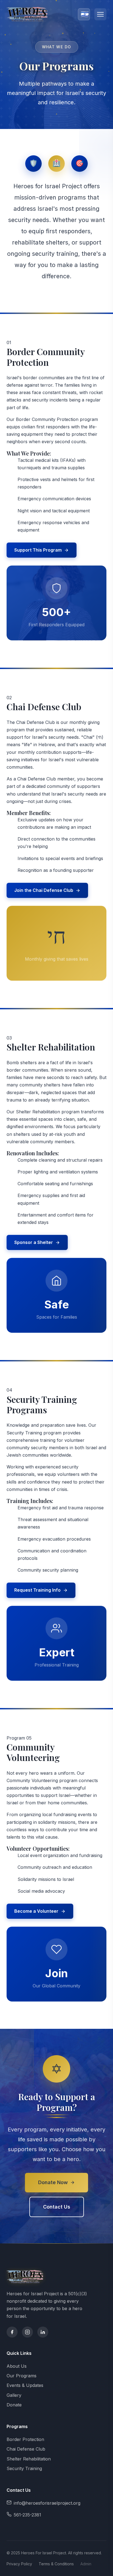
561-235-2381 (27, 2515)
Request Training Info (37, 1590)
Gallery (14, 2395)
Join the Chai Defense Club (44, 890)
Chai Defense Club (26, 2449)
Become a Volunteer (36, 1911)
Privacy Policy (19, 2564)
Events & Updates (25, 2385)
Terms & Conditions (56, 2564)
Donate (14, 2405)
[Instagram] (27, 2332)
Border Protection (25, 2439)
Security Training (24, 2468)
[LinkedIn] (43, 2332)
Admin (86, 2564)
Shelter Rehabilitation (29, 2459)
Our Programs (22, 2376)
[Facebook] (12, 2332)
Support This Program (38, 550)
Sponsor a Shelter (34, 1242)
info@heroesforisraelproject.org (47, 2503)
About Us (17, 2366)
